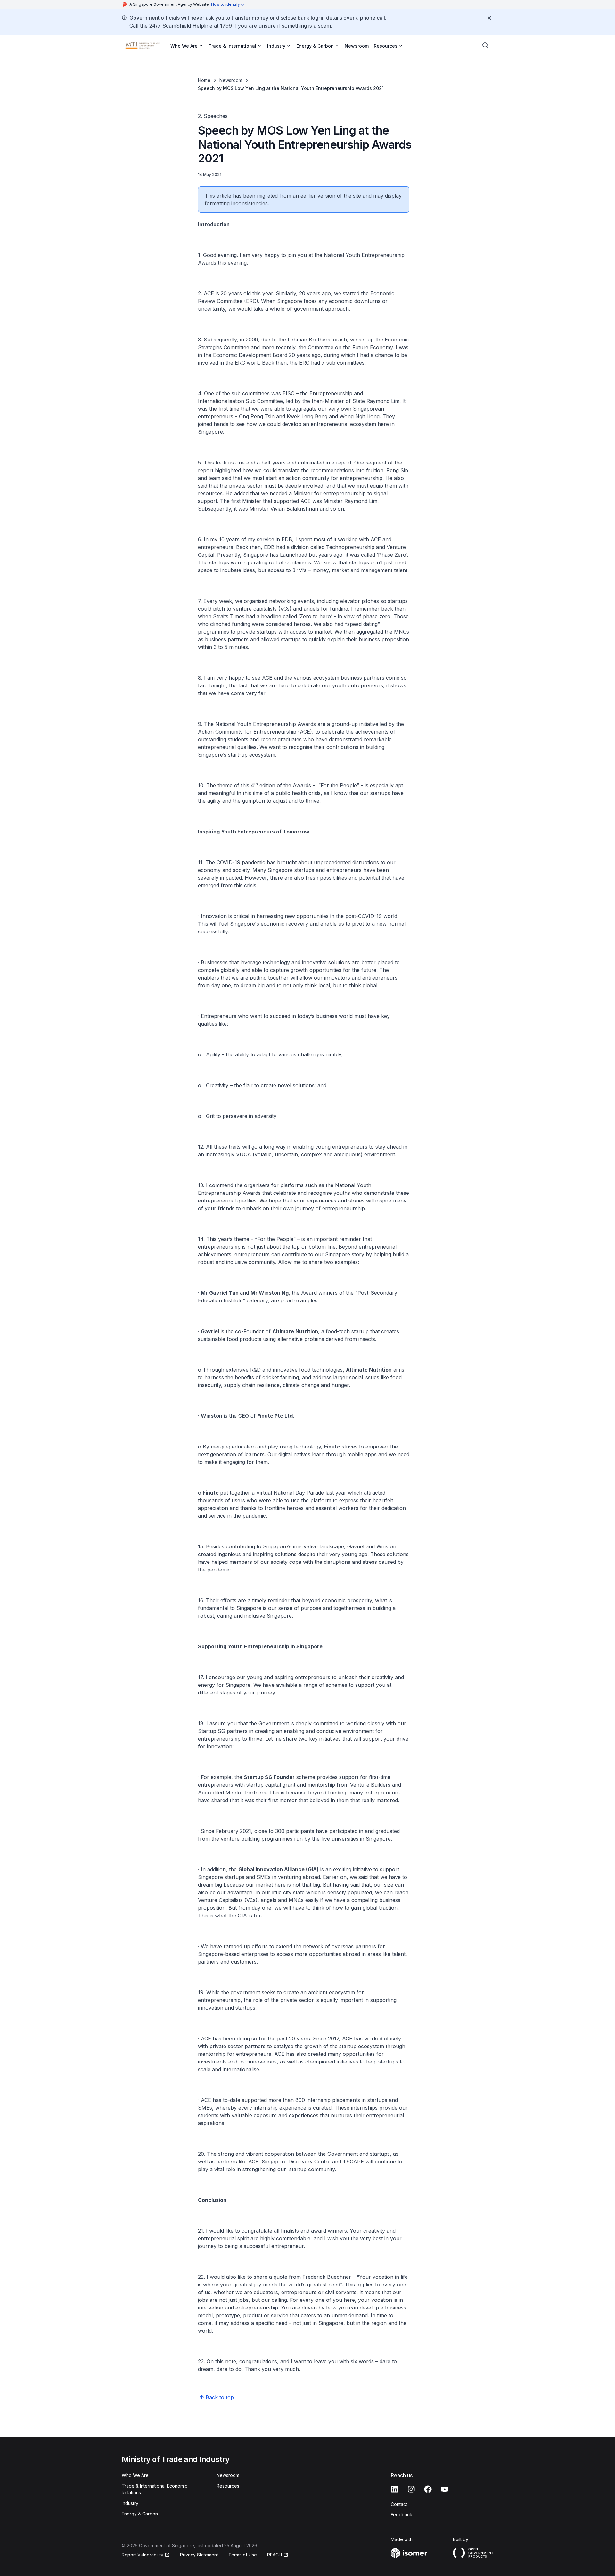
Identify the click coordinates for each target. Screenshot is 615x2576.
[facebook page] (428, 2489)
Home (204, 80)
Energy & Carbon (140, 2514)
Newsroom (357, 46)
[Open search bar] (486, 45)
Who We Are (135, 2475)
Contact (399, 2504)
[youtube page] (445, 2489)
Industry (130, 2503)
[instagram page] (411, 2489)
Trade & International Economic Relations (155, 2489)
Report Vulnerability (143, 2555)
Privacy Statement (199, 2555)
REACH (275, 2555)
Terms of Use (243, 2555)
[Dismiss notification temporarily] (489, 18)
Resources (228, 2486)
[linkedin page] (395, 2489)
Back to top (220, 2397)
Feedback (402, 2515)
